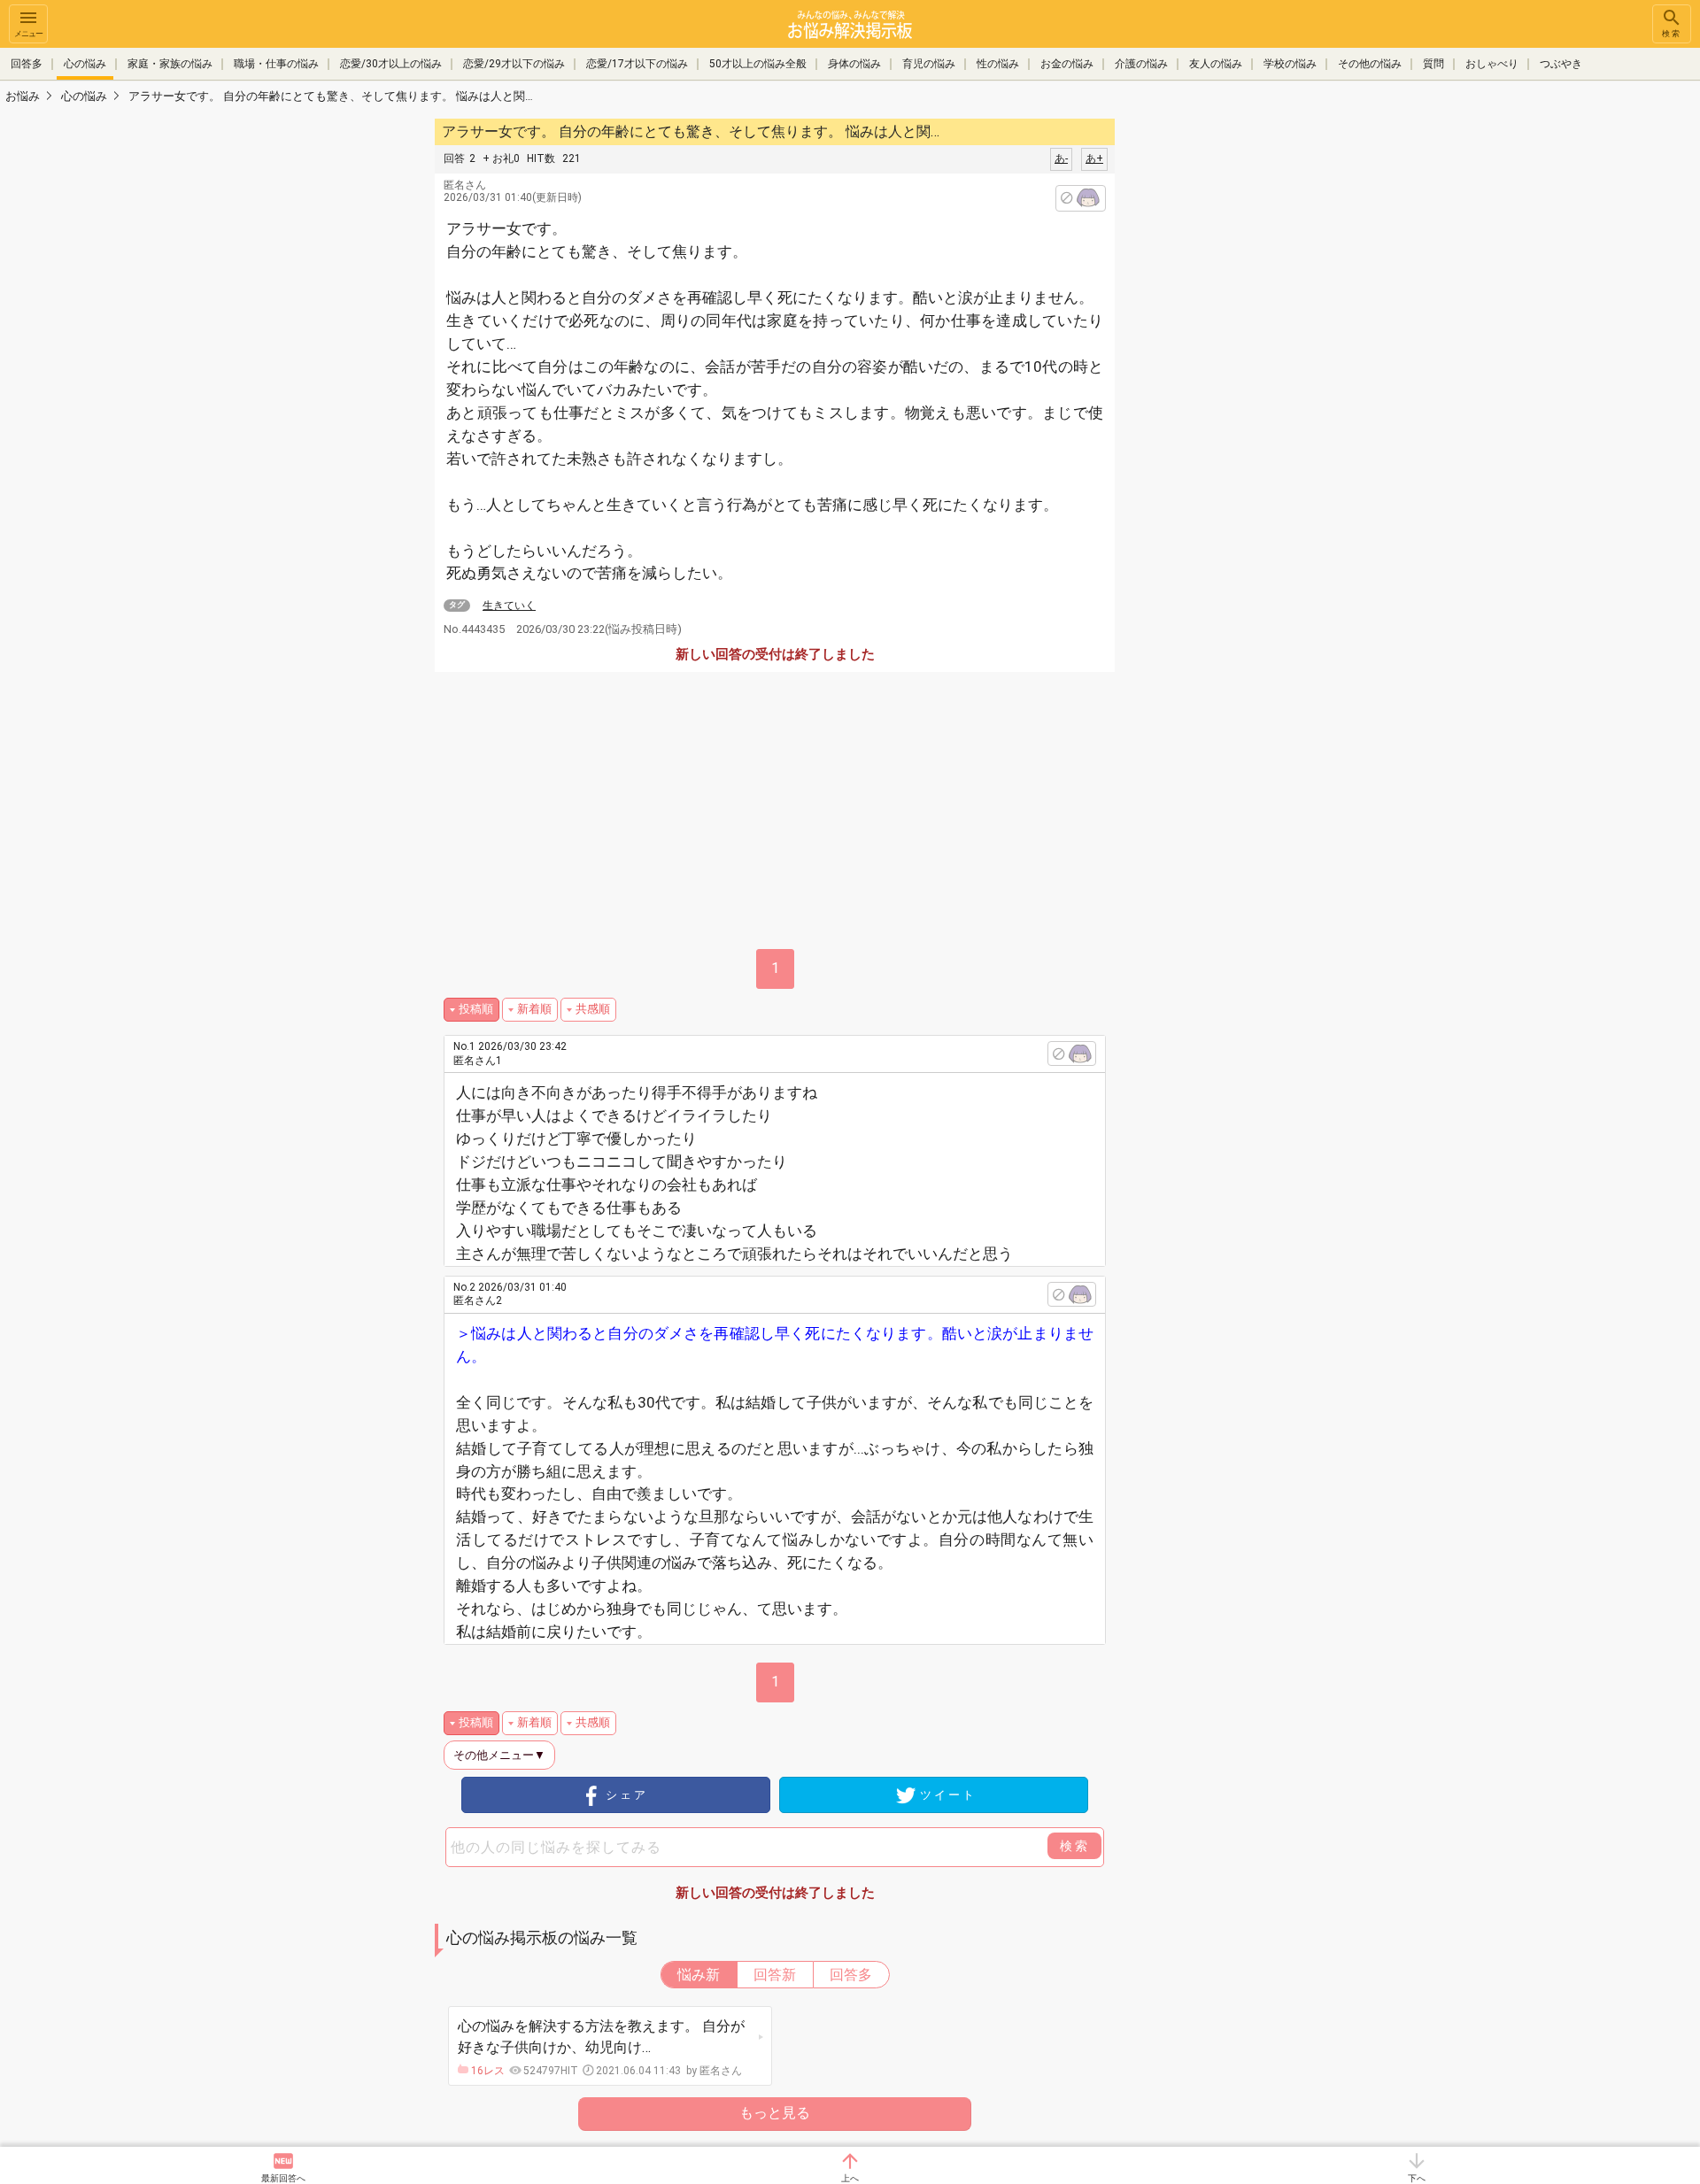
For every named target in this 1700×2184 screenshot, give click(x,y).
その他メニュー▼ (499, 1755)
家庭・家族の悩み (170, 64)
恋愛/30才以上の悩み (391, 64)
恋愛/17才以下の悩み (637, 64)
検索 (1672, 34)
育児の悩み (929, 64)
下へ (1417, 2178)
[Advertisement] (1240, 381)
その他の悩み (1370, 64)
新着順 (534, 1009)
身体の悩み (854, 64)
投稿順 (476, 1009)
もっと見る (775, 2113)
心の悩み (85, 64)
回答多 (27, 64)
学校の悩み (1290, 64)
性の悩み (998, 64)
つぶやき (1561, 64)
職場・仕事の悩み (276, 64)
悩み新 (699, 1975)
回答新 (775, 1975)
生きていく (509, 606)
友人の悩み (1216, 64)
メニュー (28, 34)
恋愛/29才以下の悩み (514, 64)
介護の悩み (1141, 64)
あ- (1061, 158)
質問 (1433, 64)
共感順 (593, 1009)
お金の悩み (1067, 64)
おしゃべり (1492, 64)
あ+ (1094, 158)
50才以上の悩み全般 (758, 64)
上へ (850, 2178)
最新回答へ (283, 2178)
